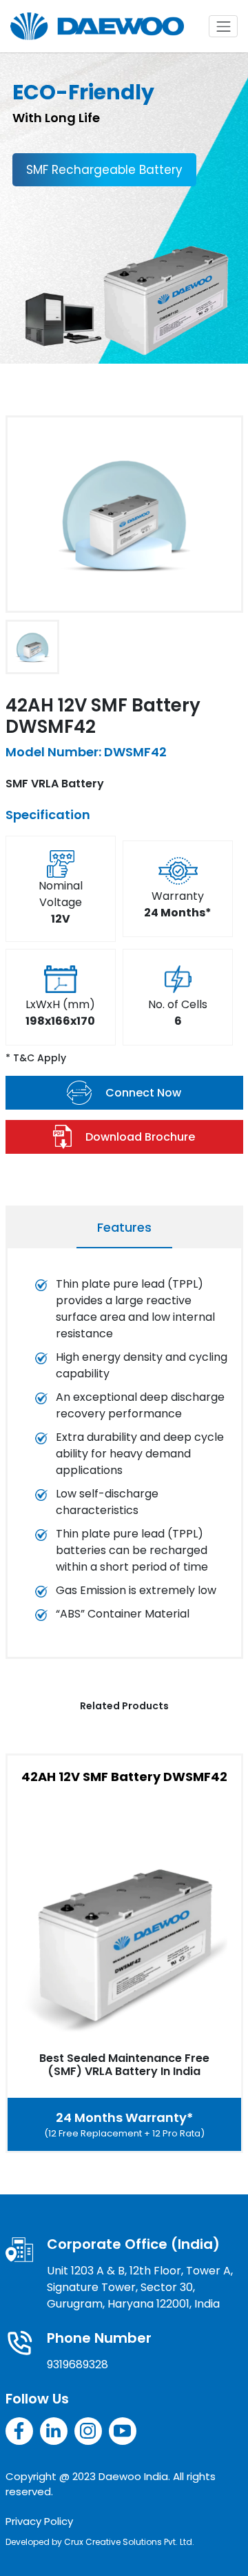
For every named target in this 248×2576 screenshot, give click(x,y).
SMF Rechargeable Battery (104, 170)
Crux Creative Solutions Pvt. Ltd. (129, 2542)
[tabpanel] (124, 1456)
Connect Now (143, 1093)
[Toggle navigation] (223, 26)
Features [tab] (124, 1227)
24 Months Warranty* (124, 2124)
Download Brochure (140, 1137)
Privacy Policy (39, 2521)
